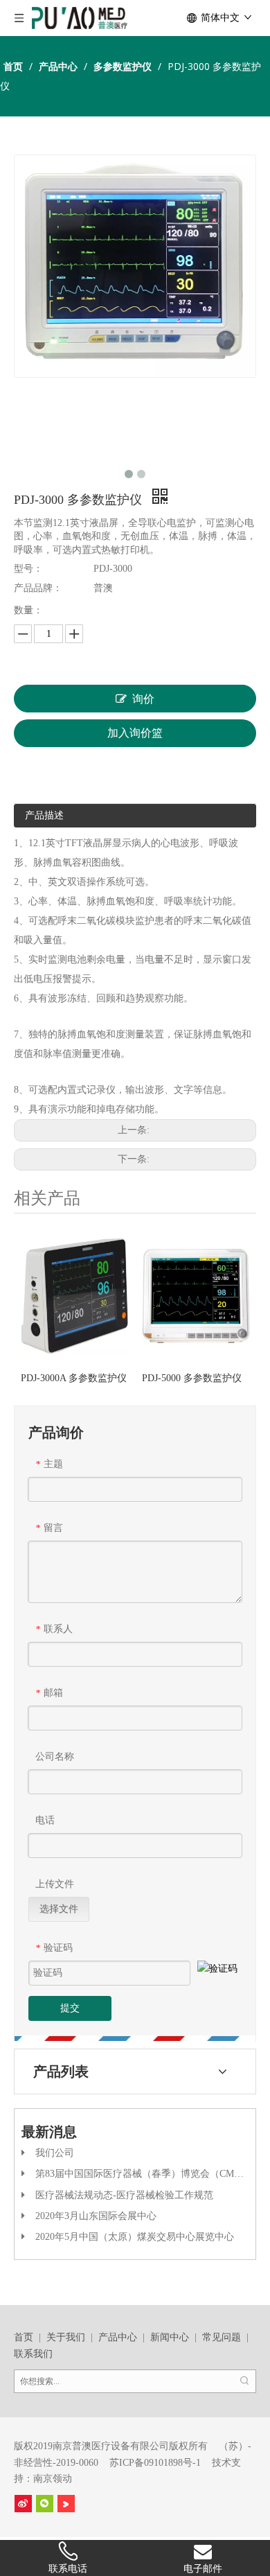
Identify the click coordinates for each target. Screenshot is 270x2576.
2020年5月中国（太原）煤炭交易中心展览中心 (135, 2237)
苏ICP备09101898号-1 (155, 2463)
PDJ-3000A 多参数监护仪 (74, 1378)
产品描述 (44, 815)
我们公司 (55, 2153)
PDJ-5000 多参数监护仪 (192, 1378)
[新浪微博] (23, 2504)
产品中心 (118, 2337)
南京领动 (53, 2479)
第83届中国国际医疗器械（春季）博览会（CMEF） (145, 2174)
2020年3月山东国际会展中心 (96, 2216)
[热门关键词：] (244, 2381)
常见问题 (222, 2337)
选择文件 (59, 1909)
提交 (70, 2008)
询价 (143, 699)
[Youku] (66, 2504)
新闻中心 (170, 2337)
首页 (24, 2337)
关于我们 (66, 2337)
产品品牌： (38, 588)
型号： (28, 569)
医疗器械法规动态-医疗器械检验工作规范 (124, 2195)
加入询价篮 (135, 733)
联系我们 (33, 2354)
